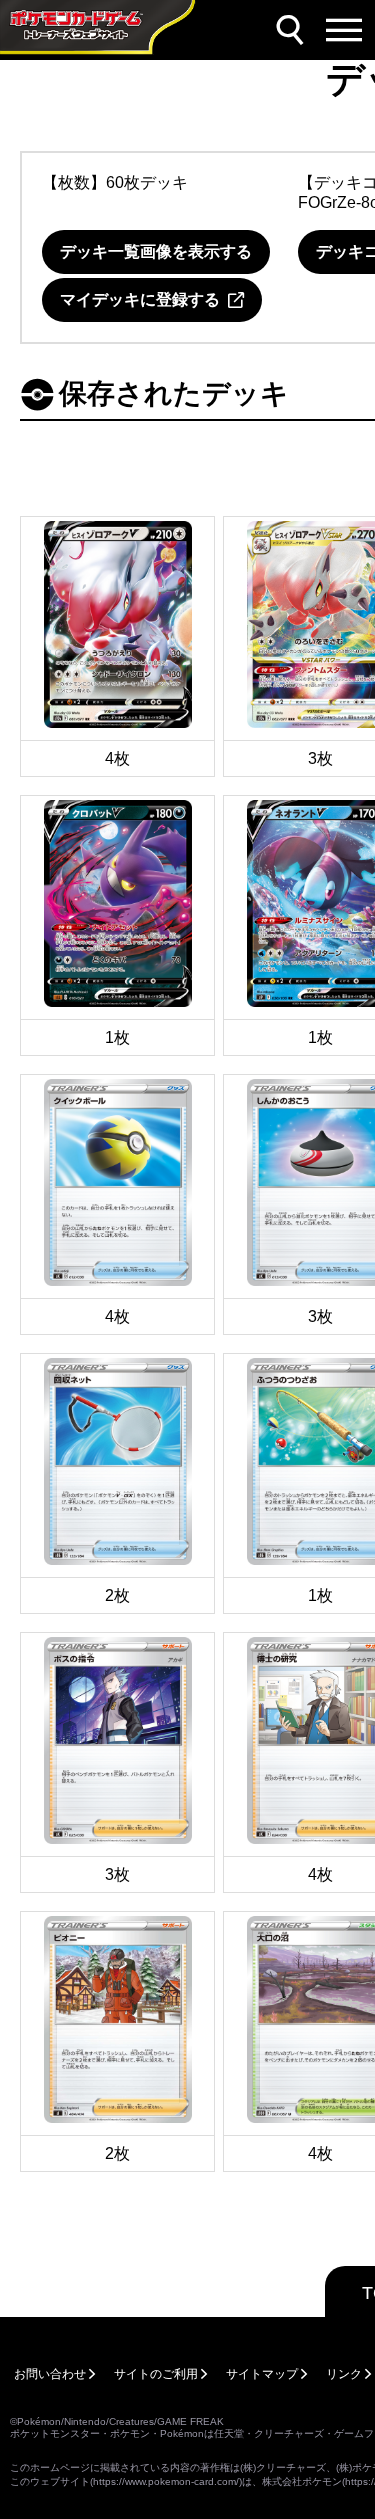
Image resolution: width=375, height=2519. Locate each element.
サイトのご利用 (156, 2374)
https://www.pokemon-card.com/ (166, 2481)
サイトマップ (262, 2374)
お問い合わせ (50, 2374)
